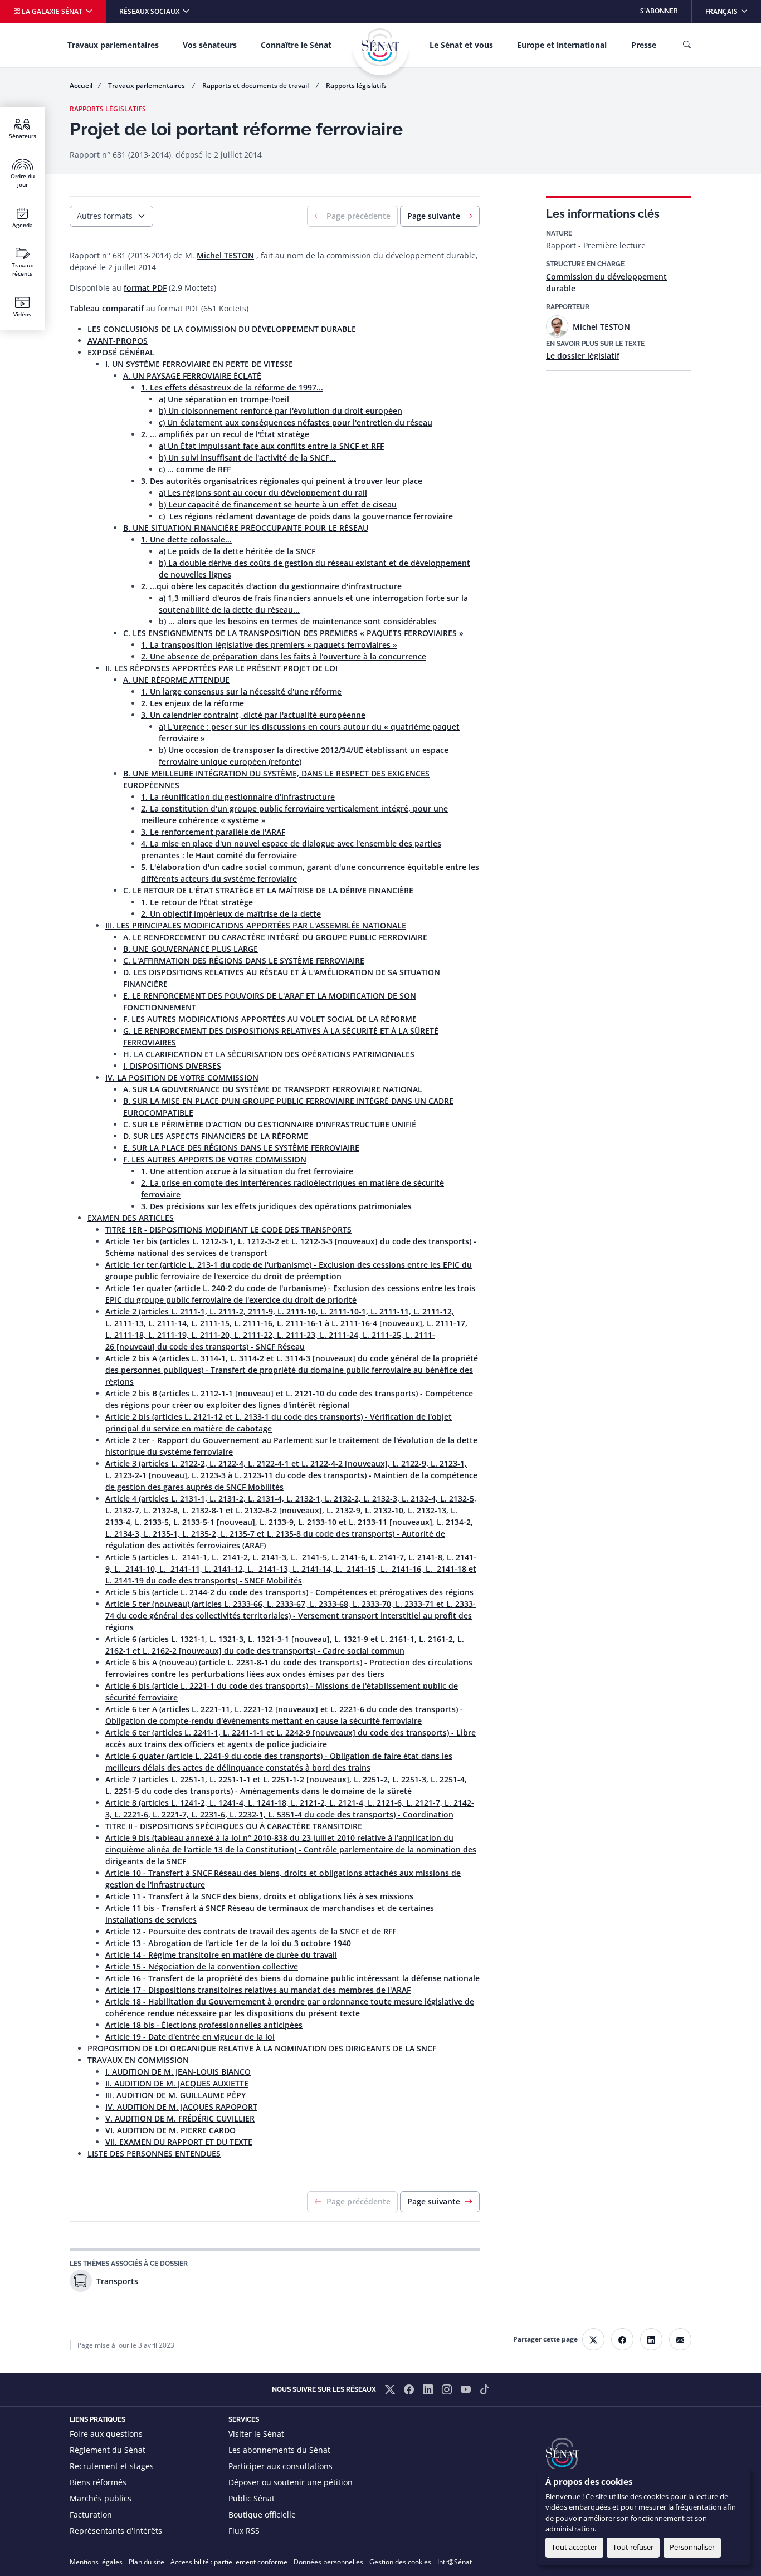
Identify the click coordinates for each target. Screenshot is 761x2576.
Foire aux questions (106, 2434)
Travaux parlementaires (113, 45)
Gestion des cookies (400, 2562)
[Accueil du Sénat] (380, 47)
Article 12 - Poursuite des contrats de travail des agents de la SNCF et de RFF (251, 1931)
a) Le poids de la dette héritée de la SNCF (237, 551)
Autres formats (105, 216)
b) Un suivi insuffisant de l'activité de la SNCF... (247, 458)
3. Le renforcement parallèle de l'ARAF (213, 832)
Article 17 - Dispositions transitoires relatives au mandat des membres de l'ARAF (258, 1990)
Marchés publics (101, 2498)
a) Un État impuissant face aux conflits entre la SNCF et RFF (271, 446)
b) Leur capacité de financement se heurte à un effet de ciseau (278, 504)
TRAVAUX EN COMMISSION (138, 2060)
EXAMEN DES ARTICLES (131, 1218)
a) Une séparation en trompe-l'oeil (224, 399)
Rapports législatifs (356, 85)
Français (733, 11)
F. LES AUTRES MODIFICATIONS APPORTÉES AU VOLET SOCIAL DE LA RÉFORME (270, 1019)
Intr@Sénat (455, 2562)
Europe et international (562, 45)
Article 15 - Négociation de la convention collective (202, 1966)
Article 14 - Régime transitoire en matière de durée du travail (221, 1955)
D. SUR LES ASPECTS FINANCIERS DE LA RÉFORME (216, 1136)
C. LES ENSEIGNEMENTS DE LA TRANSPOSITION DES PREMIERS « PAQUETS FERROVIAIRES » (293, 633)
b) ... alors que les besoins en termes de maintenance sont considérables (297, 621)
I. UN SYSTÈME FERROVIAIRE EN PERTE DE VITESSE (199, 364)
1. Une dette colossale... (186, 539)
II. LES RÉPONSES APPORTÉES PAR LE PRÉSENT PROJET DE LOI (221, 668)
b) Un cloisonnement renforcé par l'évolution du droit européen (281, 411)
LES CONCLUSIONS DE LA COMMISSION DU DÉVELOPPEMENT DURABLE (222, 329)
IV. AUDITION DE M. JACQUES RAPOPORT (181, 2107)
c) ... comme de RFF (195, 469)
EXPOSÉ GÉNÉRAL (121, 352)
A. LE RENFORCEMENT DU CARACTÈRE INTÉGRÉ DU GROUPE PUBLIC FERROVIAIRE (275, 937)
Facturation (91, 2514)
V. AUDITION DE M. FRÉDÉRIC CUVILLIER (180, 2118)
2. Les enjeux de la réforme (192, 703)
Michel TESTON (225, 255)
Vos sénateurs (210, 45)
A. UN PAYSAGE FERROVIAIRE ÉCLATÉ (192, 376)
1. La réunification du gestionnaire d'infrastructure (238, 797)
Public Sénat (252, 2498)
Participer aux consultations (281, 2466)
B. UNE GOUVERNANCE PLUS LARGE (191, 949)
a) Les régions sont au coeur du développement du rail (263, 493)
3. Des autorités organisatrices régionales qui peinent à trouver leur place (282, 481)
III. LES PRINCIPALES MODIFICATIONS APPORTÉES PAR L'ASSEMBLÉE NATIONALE (256, 925)
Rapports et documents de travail (256, 85)
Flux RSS (244, 2531)
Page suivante (434, 216)
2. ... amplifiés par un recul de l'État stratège (225, 434)
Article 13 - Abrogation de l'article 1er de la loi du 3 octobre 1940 (228, 1943)
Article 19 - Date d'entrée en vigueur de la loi (190, 2037)
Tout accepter (574, 2547)
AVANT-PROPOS (118, 341)
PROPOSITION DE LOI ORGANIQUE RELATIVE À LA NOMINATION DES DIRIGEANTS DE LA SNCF (262, 2048)
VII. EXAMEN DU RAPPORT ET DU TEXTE (179, 2142)
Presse (644, 45)
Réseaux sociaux (150, 11)
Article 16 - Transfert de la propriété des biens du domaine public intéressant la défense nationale (292, 1978)
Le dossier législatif (583, 356)
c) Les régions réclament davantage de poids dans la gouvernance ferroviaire (306, 516)
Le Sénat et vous (461, 45)
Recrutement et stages (112, 2466)
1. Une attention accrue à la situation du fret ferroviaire (247, 1171)
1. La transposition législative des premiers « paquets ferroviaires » (269, 645)
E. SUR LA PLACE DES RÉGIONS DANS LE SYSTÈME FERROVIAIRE (241, 1148)
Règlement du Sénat (108, 2450)
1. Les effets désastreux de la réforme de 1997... (232, 387)
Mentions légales (96, 2562)
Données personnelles (328, 2562)
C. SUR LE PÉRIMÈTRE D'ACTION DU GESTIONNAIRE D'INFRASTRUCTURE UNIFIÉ (270, 1124)
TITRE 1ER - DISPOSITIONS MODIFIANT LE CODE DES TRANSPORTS (228, 1230)
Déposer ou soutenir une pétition (291, 2482)
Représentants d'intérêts (116, 2531)
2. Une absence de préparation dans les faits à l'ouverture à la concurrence (284, 656)
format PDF (145, 288)
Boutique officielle (262, 2514)
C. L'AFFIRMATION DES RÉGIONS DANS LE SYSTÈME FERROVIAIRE (244, 960)
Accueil (81, 85)
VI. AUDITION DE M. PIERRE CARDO (170, 2130)
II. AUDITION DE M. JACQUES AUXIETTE (177, 2083)
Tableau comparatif (107, 308)
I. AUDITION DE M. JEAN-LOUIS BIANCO (178, 2072)
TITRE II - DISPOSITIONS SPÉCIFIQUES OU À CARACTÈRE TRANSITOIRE (234, 1826)
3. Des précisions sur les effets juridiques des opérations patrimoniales (276, 1206)
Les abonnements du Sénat (279, 2450)
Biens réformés (98, 2482)
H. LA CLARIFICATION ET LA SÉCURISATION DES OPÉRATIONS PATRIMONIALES (269, 1054)
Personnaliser (692, 2547)
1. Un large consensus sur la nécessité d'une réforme (241, 691)
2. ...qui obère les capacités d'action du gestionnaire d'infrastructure (271, 586)
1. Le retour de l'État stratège (197, 902)
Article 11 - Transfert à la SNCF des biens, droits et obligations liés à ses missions (259, 1896)
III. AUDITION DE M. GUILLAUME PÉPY (175, 2095)
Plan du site (147, 2562)
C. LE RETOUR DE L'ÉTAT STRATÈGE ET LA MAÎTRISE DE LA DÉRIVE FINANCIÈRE (268, 890)
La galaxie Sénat (52, 11)
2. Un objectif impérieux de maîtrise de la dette (231, 914)
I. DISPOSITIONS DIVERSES (172, 1066)
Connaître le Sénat (296, 45)
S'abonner (659, 11)
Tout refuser (633, 2547)
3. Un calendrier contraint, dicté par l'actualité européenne (253, 715)
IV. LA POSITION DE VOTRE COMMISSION (182, 1077)
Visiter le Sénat (256, 2434)
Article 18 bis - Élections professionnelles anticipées (204, 2025)
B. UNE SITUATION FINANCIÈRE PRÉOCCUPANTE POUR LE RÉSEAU (246, 528)
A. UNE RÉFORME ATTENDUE (176, 680)
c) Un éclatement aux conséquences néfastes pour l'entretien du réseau (296, 422)
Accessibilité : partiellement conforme (229, 2562)
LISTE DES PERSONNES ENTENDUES (154, 2154)
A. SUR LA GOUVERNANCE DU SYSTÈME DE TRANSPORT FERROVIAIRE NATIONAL (273, 1089)
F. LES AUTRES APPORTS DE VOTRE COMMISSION (215, 1159)
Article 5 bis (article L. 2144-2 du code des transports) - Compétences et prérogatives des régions (289, 1592)
